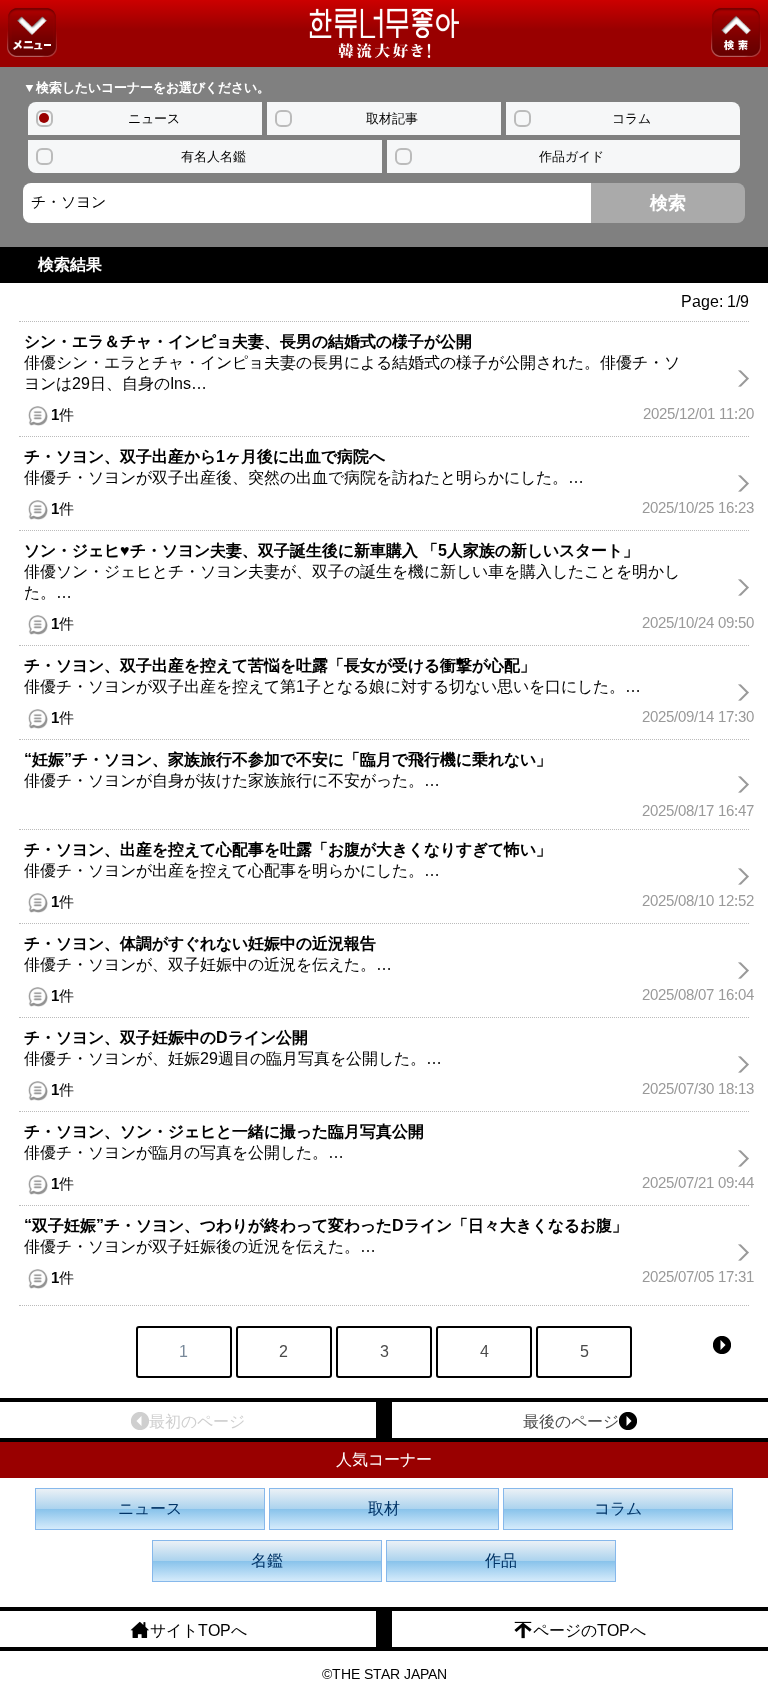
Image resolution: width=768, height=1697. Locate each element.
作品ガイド (571, 156)
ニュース (154, 118)
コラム (631, 118)
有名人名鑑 (213, 156)
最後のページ (571, 1421)
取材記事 (392, 118)
